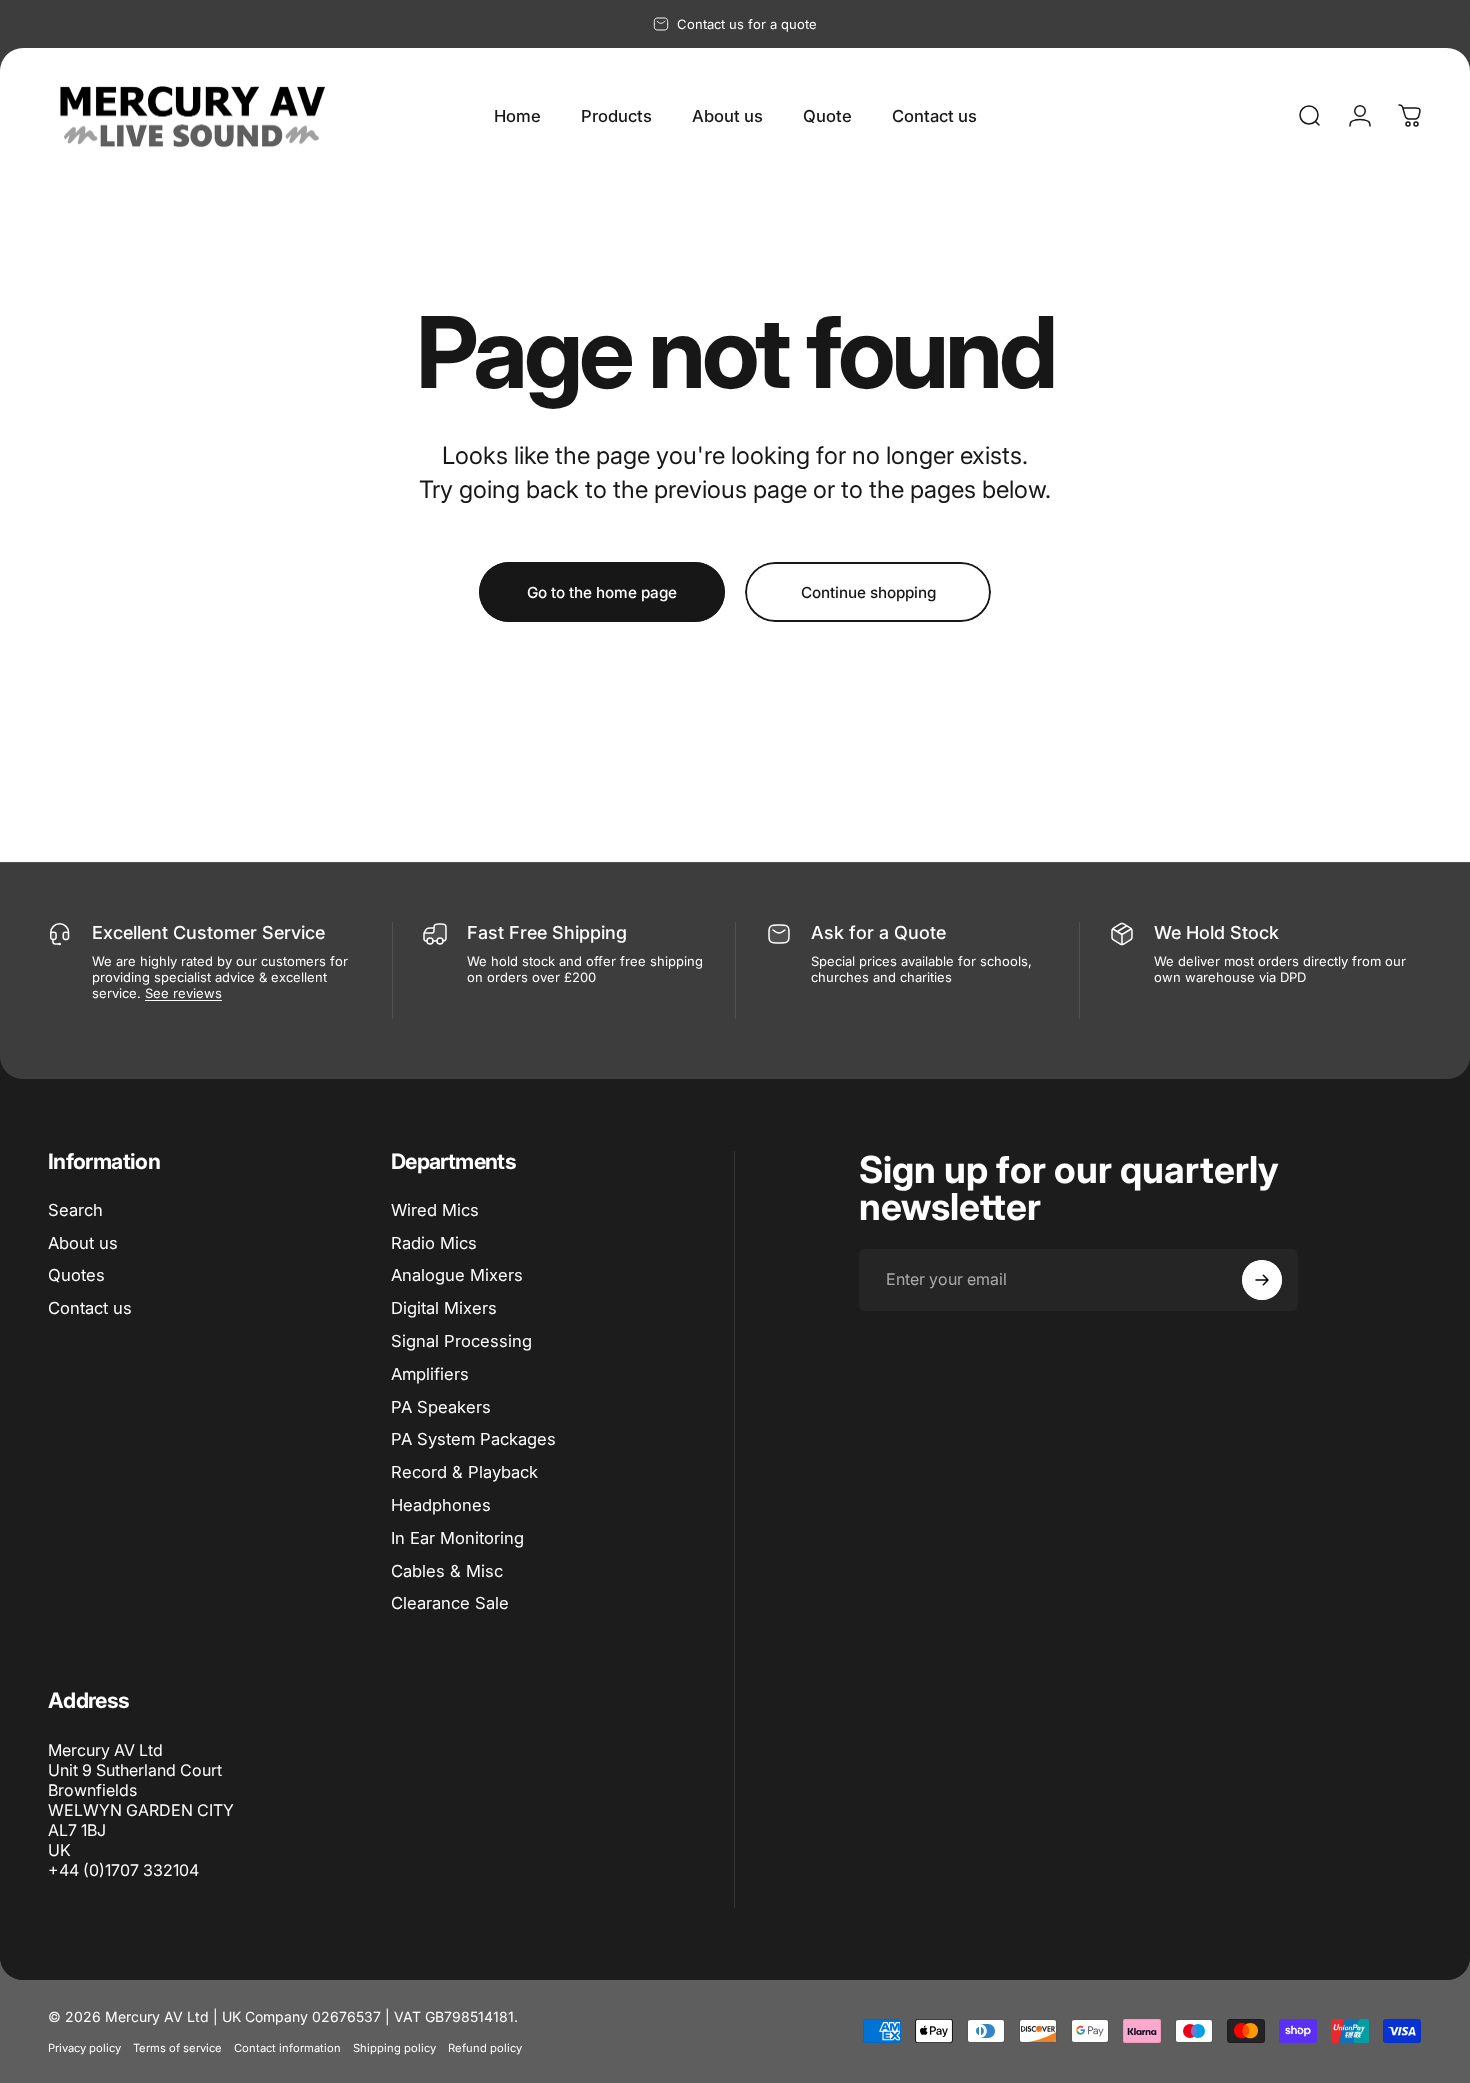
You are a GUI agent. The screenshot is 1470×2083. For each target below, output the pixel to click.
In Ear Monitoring (457, 1538)
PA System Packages (473, 1440)
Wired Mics (435, 1210)
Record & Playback (464, 1472)
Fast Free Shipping (547, 932)
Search (75, 1210)
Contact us (90, 1309)
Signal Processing (461, 1341)
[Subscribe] (1262, 1280)
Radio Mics (434, 1243)
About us (83, 1243)
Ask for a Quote (878, 932)
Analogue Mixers (457, 1276)
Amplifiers (430, 1374)
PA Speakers (441, 1407)
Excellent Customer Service (208, 932)
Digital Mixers (444, 1309)
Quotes (76, 1276)
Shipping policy (394, 2048)
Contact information (287, 2048)
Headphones (441, 1505)
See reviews (183, 993)
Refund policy (485, 2048)
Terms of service (177, 2048)
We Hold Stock (1216, 932)
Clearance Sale (450, 1604)
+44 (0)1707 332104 (123, 1870)
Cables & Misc (447, 1571)
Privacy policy (84, 2048)
